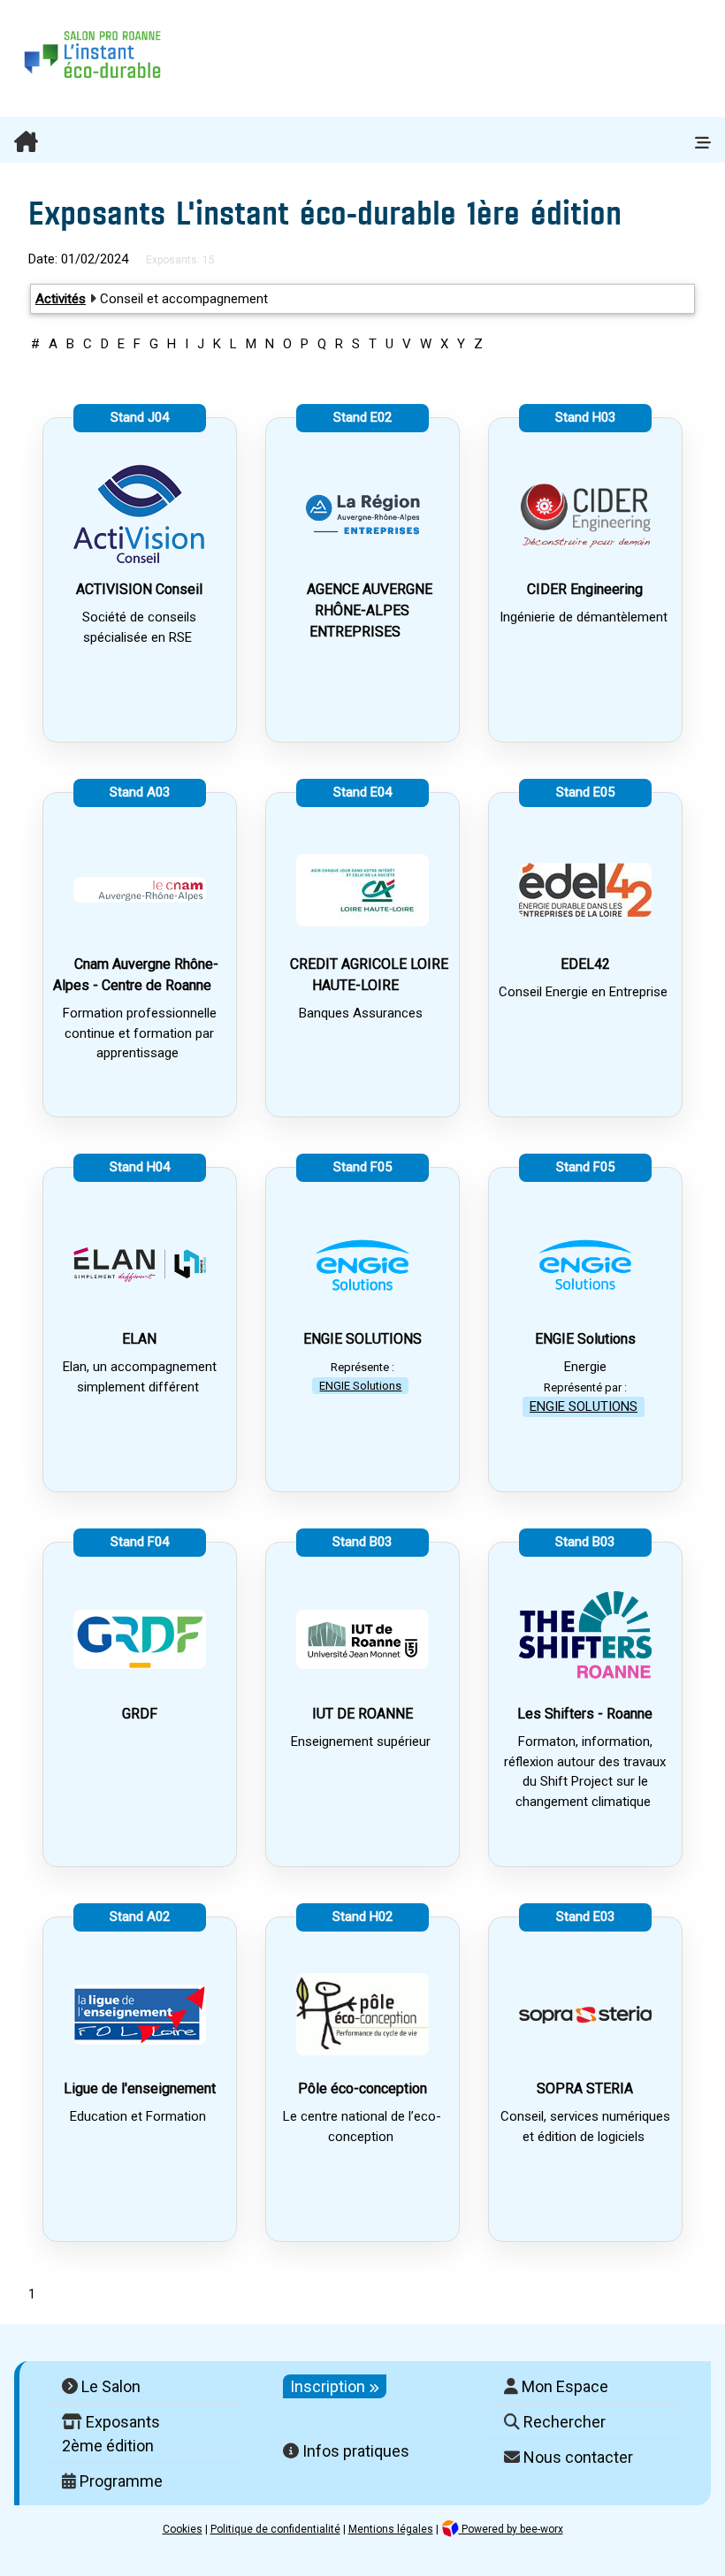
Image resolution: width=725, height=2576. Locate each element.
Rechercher (563, 2422)
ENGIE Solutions (360, 1386)
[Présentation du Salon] (340, 143)
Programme (119, 2481)
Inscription (329, 2386)
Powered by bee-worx (511, 2529)
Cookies (183, 2529)
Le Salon (109, 2386)
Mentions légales (391, 2529)
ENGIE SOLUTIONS (584, 1406)
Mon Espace (563, 2386)
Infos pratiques (354, 2451)
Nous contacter (576, 2457)
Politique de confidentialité (275, 2529)
